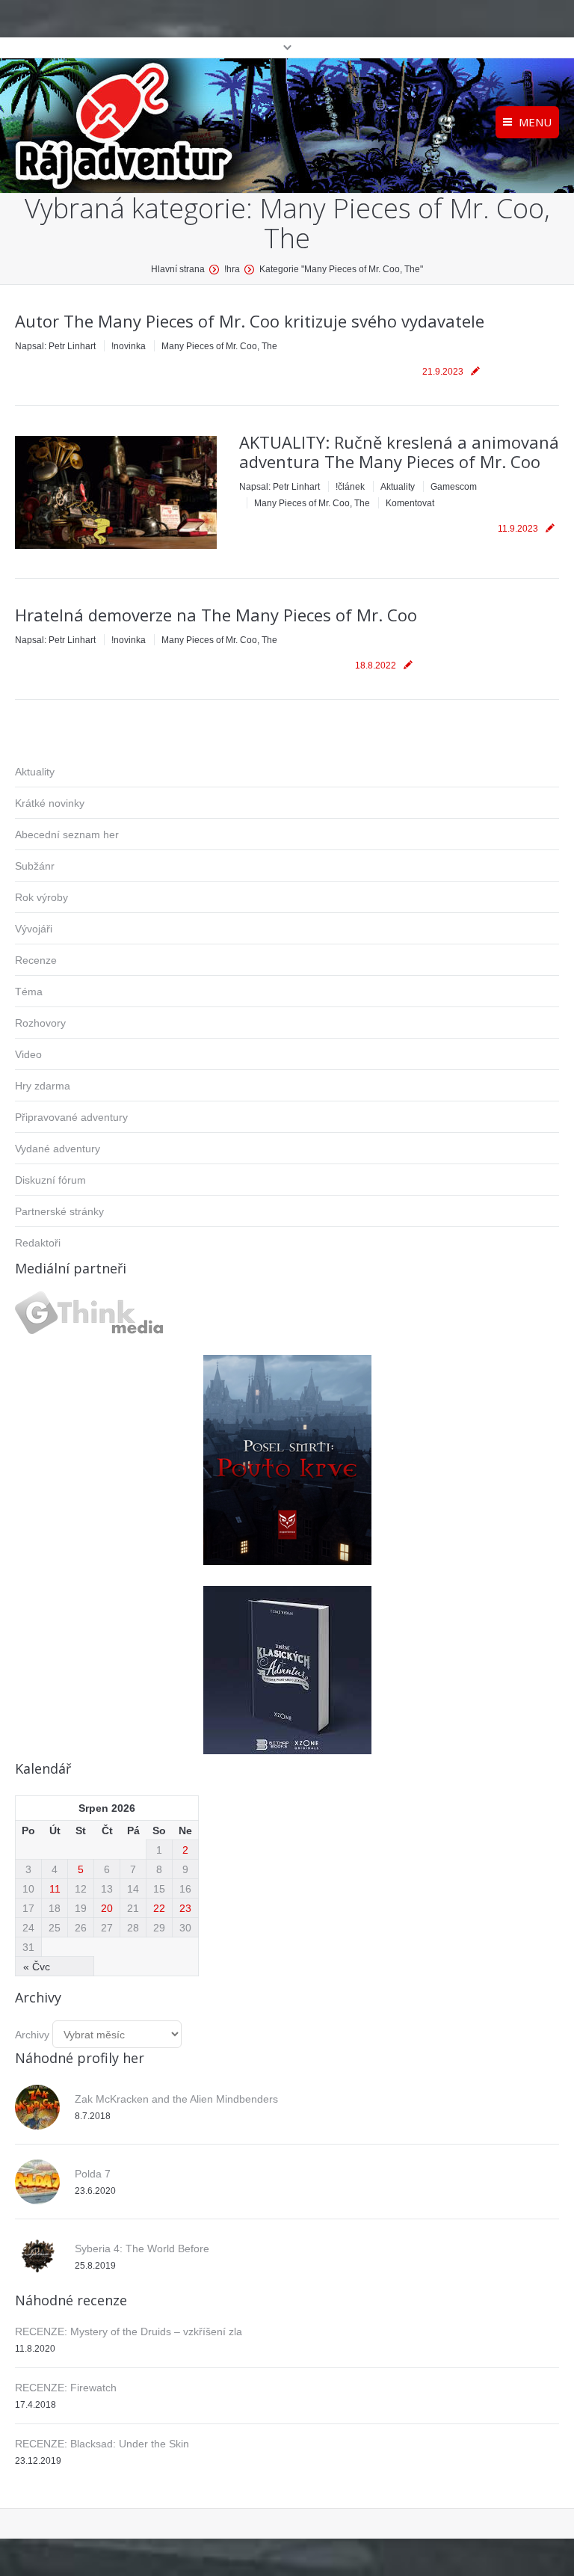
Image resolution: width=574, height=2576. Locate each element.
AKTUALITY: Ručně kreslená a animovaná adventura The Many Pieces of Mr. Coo (399, 452)
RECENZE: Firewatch (66, 2388)
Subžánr (35, 866)
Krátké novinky (50, 803)
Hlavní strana (178, 269)
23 (185, 1908)
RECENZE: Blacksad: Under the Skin (102, 2444)
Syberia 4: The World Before (142, 2248)
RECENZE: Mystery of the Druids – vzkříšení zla (129, 2331)
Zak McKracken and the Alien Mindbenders (176, 2099)
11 (55, 1889)
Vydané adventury (58, 1149)
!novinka (129, 346)
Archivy (32, 2035)
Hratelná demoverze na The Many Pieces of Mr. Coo (216, 615)
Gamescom (454, 487)
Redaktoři (38, 1243)
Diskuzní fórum (50, 1180)
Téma (29, 992)
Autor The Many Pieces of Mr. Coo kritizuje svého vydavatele (250, 321)
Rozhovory (40, 1023)
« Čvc (37, 1967)
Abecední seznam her (67, 834)
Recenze (36, 960)
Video (28, 1054)
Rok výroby (41, 897)
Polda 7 (93, 2174)
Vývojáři (34, 929)
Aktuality (398, 487)
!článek (350, 487)
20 (107, 1908)
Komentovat (410, 503)
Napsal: (55, 346)
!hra (232, 269)
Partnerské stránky (59, 1211)
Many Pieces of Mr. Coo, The (219, 346)
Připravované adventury (71, 1117)
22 (159, 1908)
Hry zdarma (43, 1086)
